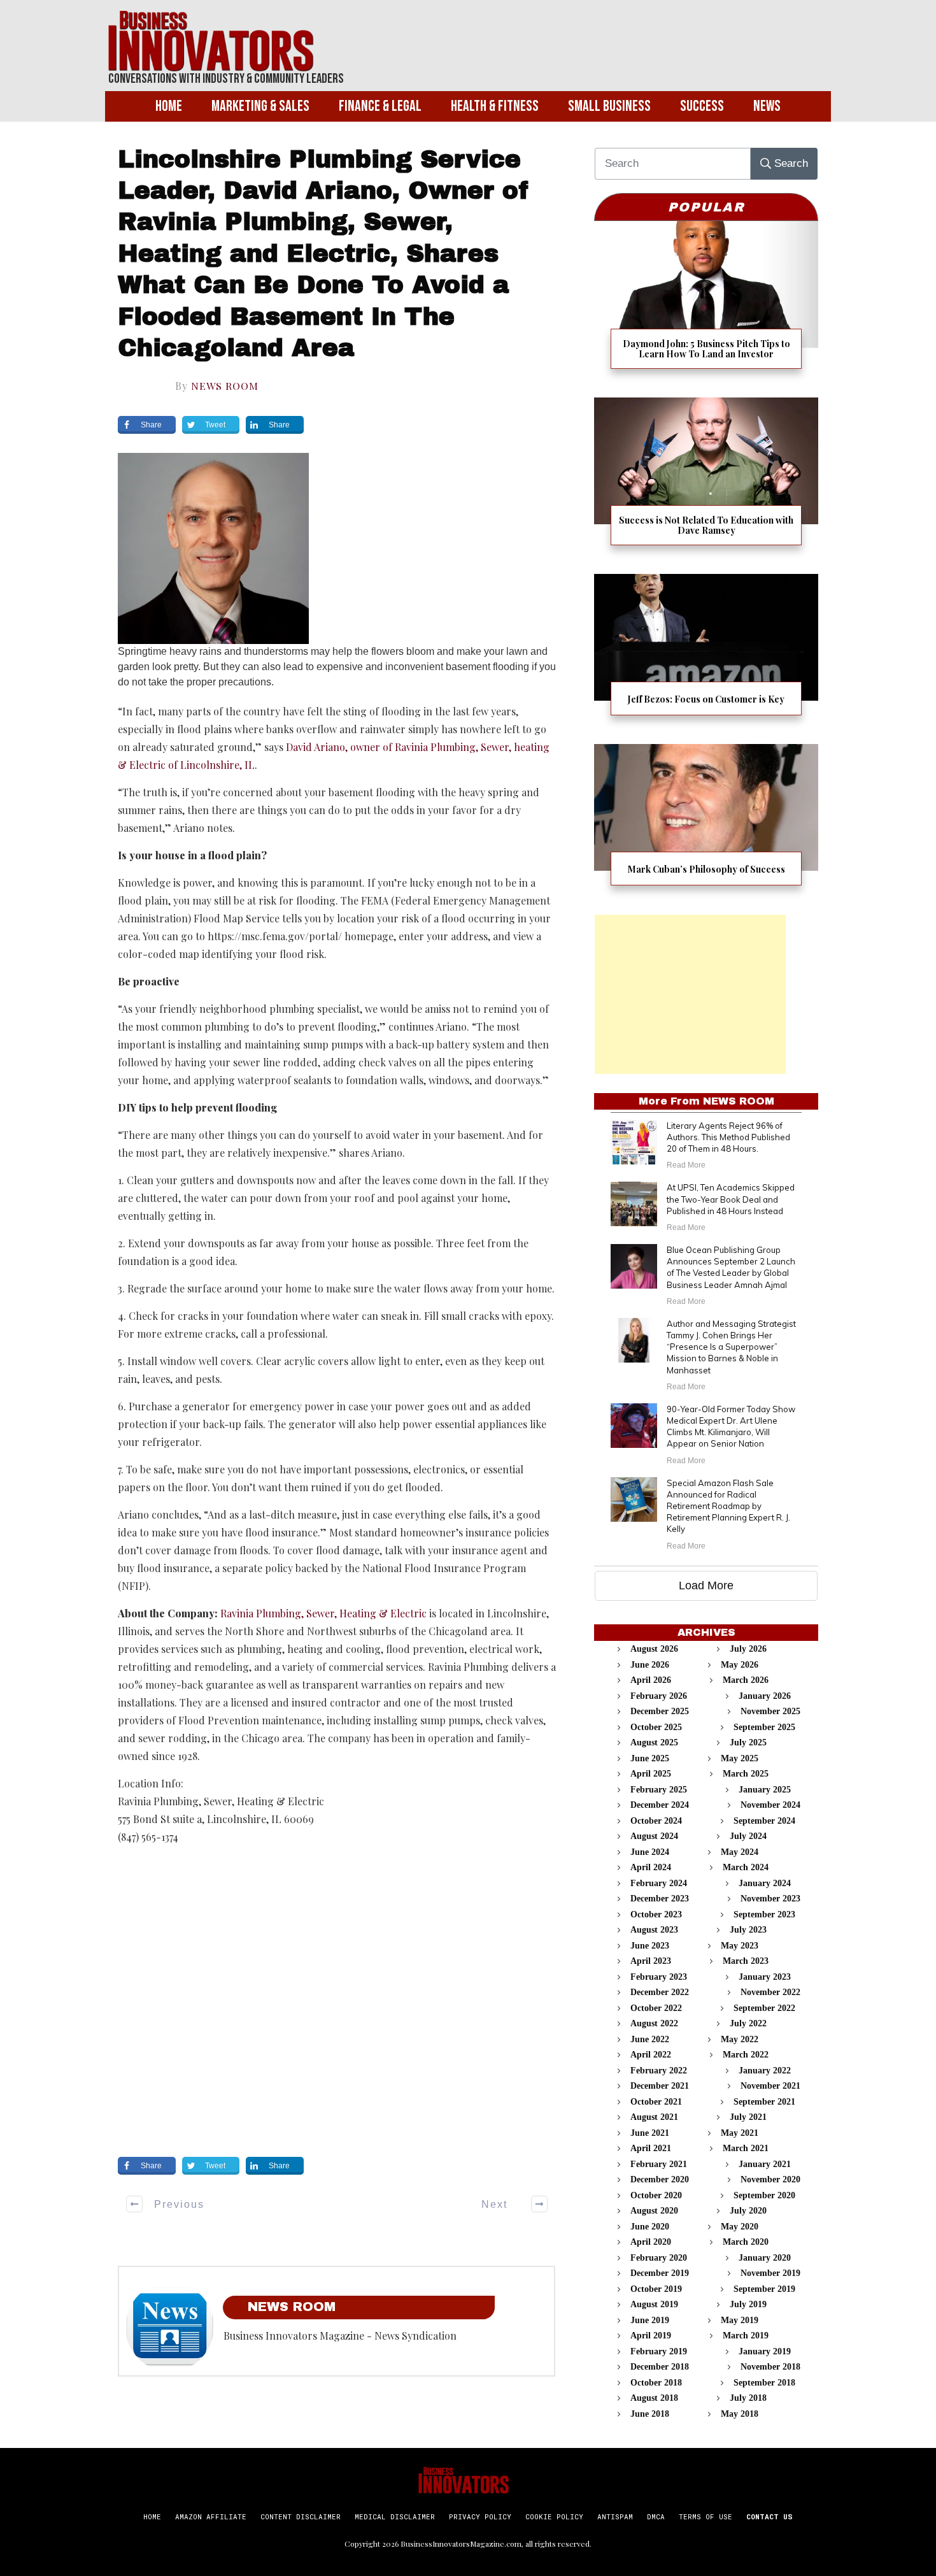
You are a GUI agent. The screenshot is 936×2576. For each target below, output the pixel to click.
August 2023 (654, 1930)
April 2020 (651, 2242)
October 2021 (656, 2102)
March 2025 (746, 1774)
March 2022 (746, 2055)
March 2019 (746, 2336)
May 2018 (740, 2414)
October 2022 (656, 2008)
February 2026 (659, 1696)
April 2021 (651, 2148)
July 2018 (748, 2398)
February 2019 (659, 2351)
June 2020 (650, 2227)
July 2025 (748, 1742)
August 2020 (654, 2211)
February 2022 (659, 2071)
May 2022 (740, 2039)
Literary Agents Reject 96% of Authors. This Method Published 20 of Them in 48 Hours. (728, 1137)
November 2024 (770, 1805)
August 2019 (654, 2304)
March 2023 (746, 1961)
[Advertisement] (690, 994)
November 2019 (770, 2273)
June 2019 (650, 2320)
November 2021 (770, 2086)
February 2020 (659, 2258)
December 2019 (660, 2273)
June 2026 (650, 1665)
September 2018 (764, 2383)
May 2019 (740, 2320)
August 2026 (654, 1649)
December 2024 (660, 1805)
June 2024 (650, 1852)
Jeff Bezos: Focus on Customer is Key (706, 653)
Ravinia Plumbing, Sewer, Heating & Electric (323, 1613)
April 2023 (651, 1961)
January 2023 (765, 1977)
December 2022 (660, 1992)
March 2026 (746, 1680)
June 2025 (650, 1758)
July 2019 (748, 2304)
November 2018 (770, 2367)
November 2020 (770, 2179)
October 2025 (656, 1727)
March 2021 (746, 2148)
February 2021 (659, 2164)
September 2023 (764, 1914)
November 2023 (770, 1899)
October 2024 (656, 1821)
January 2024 (765, 1883)
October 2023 (656, 1914)
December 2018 (660, 2367)
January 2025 (765, 1790)
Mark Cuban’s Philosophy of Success (706, 823)
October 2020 (656, 2195)
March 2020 (746, 2242)
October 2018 (656, 2383)
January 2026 (765, 1696)
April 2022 (651, 2055)
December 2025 (660, 1711)
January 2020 (765, 2258)
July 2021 (748, 2117)
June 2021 (650, 2133)
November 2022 (770, 1992)
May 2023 (740, 1946)
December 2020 (660, 2179)
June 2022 (650, 2039)
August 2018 (654, 2398)
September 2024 (764, 1821)
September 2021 (764, 2102)
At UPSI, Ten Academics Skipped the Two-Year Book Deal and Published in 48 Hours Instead (731, 1199)
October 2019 (656, 2289)
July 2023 (748, 1930)
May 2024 (740, 1852)
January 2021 (765, 2164)
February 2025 (659, 1790)
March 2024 (746, 1867)
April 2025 (651, 1774)
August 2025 (654, 1742)
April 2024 (651, 1867)
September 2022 (764, 2008)
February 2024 (659, 1883)
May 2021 (740, 2133)
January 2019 (765, 2351)
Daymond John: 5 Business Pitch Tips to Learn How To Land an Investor (706, 303)
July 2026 (748, 1649)
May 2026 (740, 1665)
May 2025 (740, 1758)
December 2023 (660, 1899)
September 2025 (764, 1727)
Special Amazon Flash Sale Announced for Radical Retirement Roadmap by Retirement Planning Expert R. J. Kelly (728, 1506)
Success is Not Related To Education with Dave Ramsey (706, 479)
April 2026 (651, 1680)
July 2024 (748, 1836)
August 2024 (654, 1836)
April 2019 (651, 2336)
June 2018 (650, 2414)
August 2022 (654, 2023)
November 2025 (770, 1711)
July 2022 (748, 2023)
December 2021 (660, 2086)
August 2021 (654, 2117)
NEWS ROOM (225, 386)
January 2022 (765, 2071)
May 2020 (740, 2227)
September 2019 (764, 2289)
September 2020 (764, 2195)
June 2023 (650, 1946)
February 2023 (659, 1977)
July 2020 (748, 2211)
